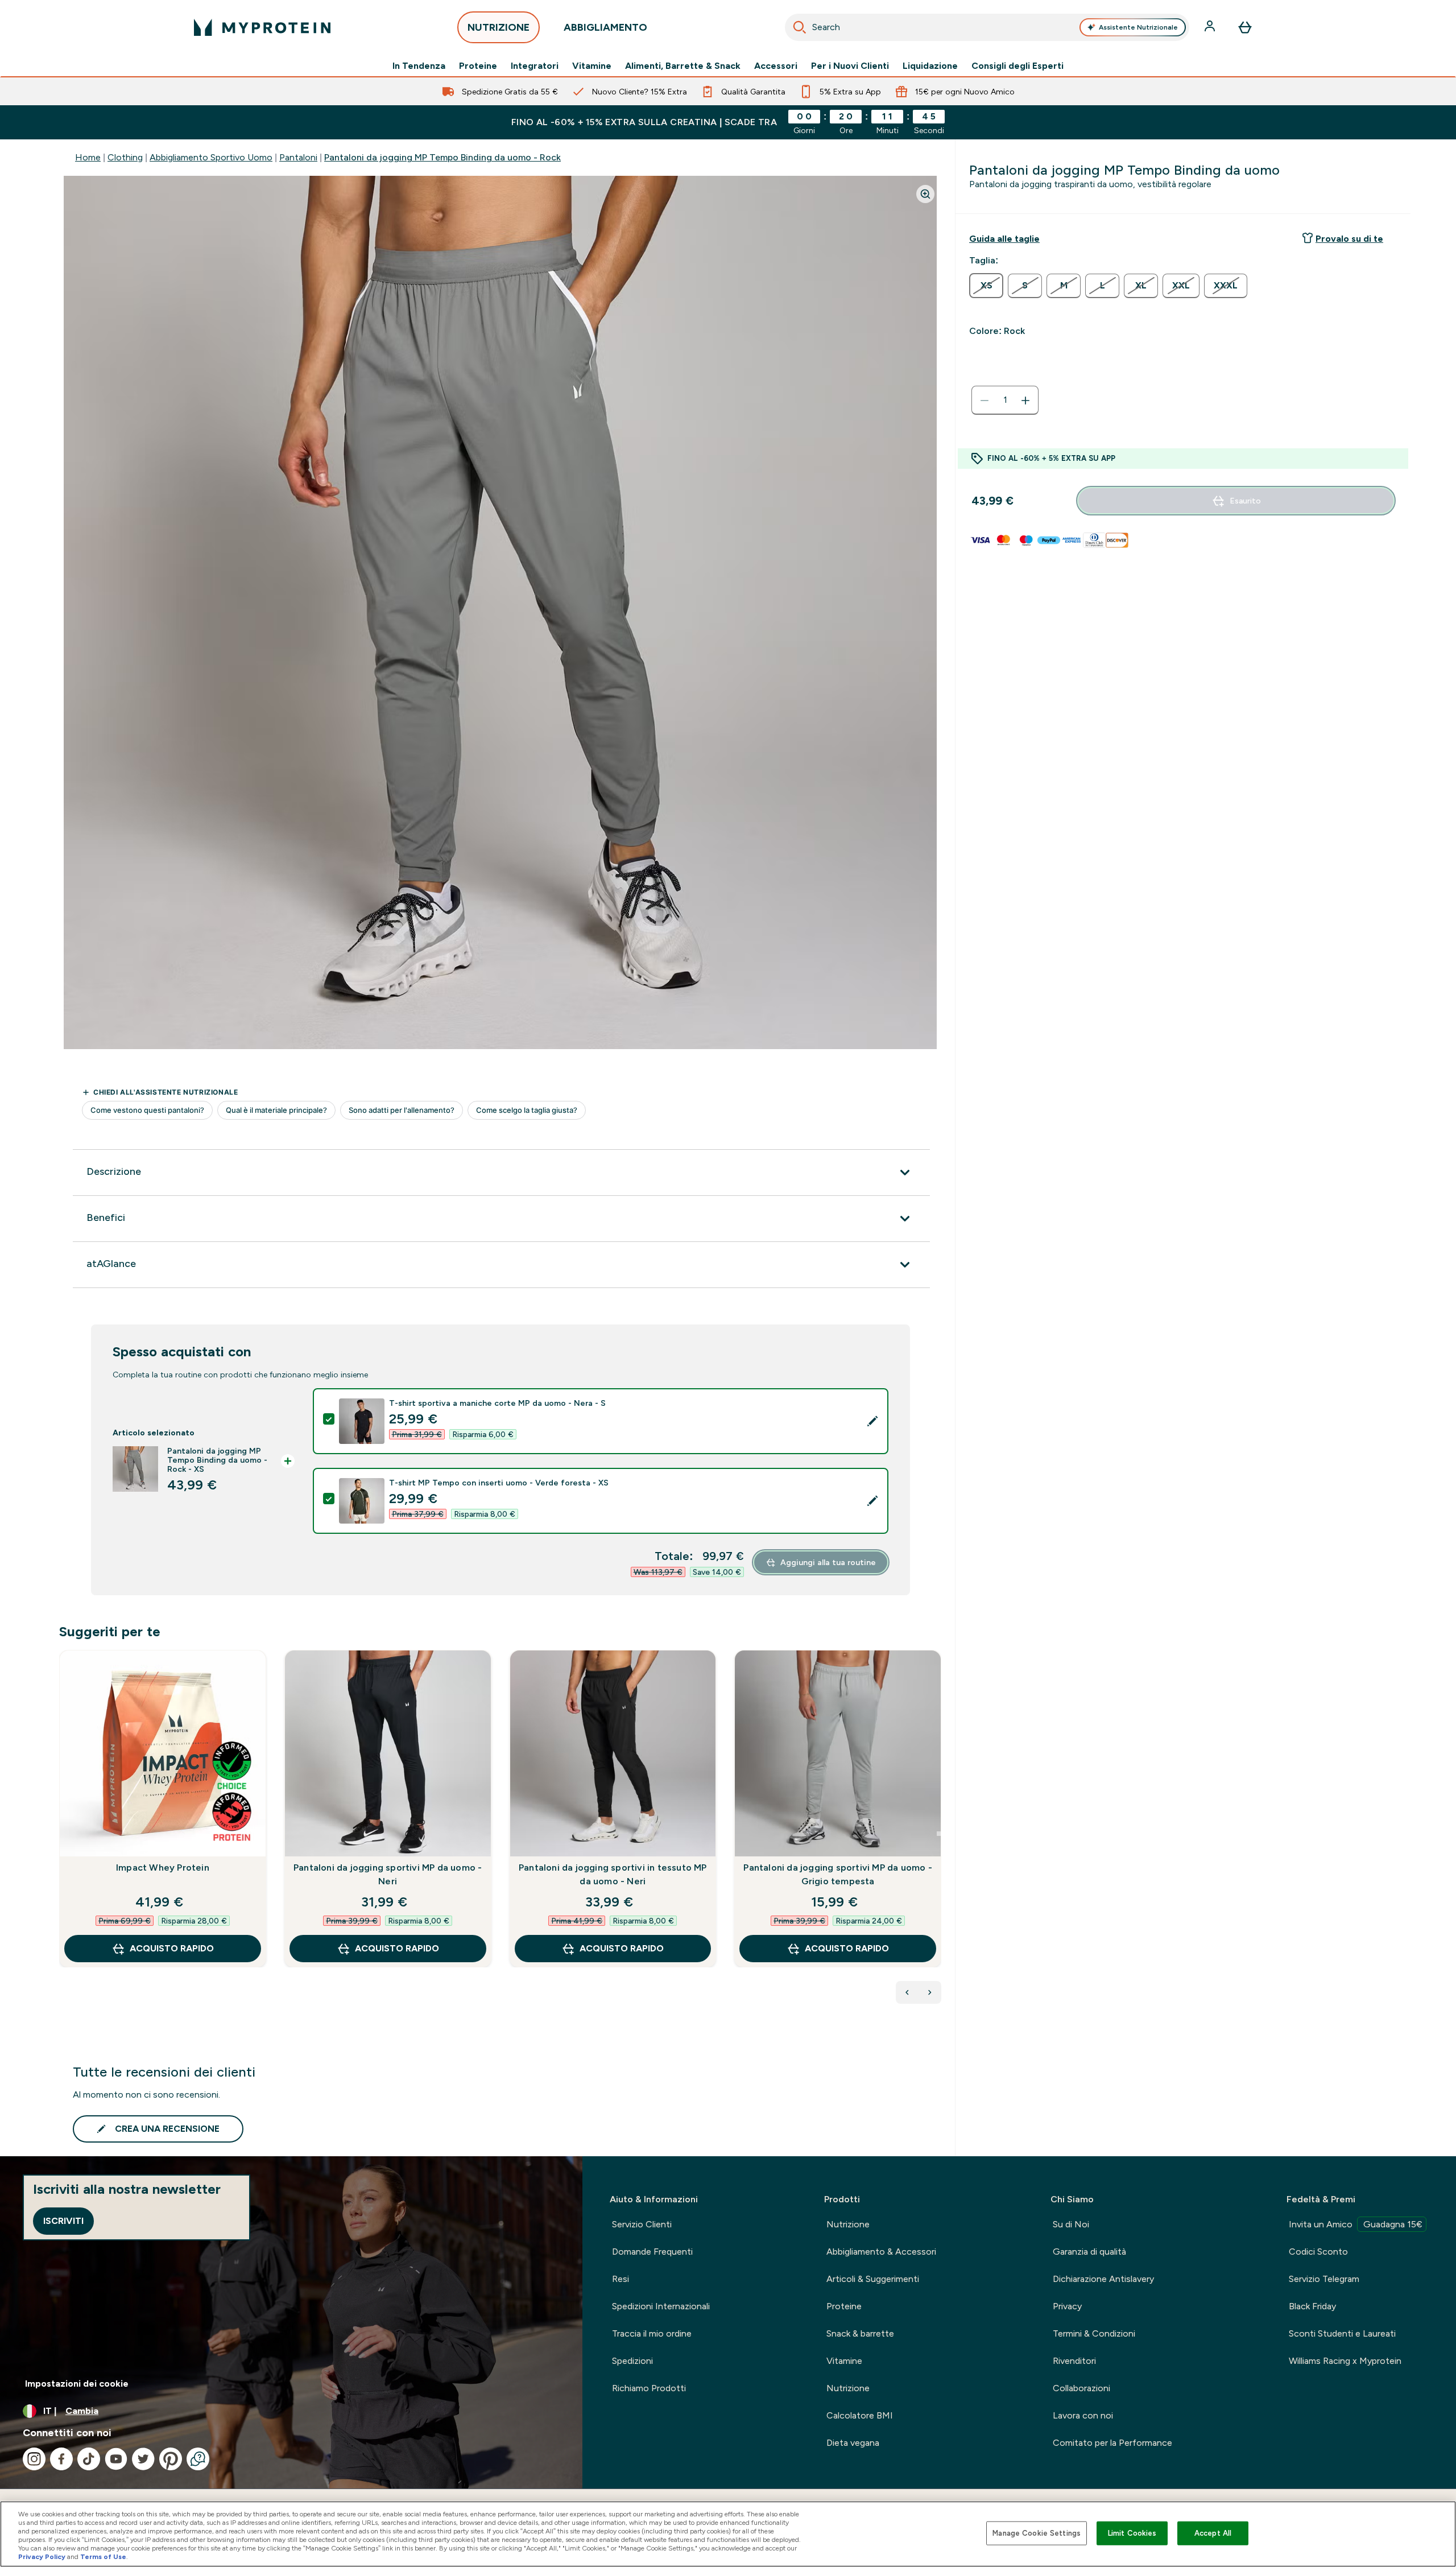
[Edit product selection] (872, 1421)
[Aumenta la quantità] (1025, 401)
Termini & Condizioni (1094, 2333)
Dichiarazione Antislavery (1103, 2279)
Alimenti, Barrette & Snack (683, 66)
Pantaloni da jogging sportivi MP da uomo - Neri (388, 1874)
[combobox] (987, 27)
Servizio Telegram (1324, 2279)
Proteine (478, 66)
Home (88, 157)
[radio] (986, 286)
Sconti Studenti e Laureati (1342, 2333)
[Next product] (930, 1992)
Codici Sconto (1318, 2252)
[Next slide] (939, 1834)
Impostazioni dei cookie (77, 2384)
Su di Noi (1071, 2224)
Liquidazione (930, 66)
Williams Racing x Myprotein (1345, 2361)
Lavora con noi (1083, 2415)
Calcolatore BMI (860, 2415)
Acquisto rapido (172, 1948)
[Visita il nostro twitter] (143, 2459)
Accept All (1213, 2533)
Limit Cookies (1132, 2533)
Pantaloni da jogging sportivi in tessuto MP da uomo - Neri (613, 1874)
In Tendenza (419, 66)
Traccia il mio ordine (652, 2333)
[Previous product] (907, 1992)
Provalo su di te (1349, 239)
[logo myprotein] (262, 27)
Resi (621, 2279)
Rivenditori (1074, 2361)
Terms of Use (103, 2557)
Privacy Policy (42, 2557)
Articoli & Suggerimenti (873, 2279)
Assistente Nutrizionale (1138, 27)
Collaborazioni (1081, 2388)
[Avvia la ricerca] (800, 27)
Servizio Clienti (642, 2224)
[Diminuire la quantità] (985, 401)
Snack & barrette (860, 2333)
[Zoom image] (925, 194)
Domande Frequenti (652, 2252)
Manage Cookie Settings (1037, 2533)
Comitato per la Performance (1112, 2443)
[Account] (1211, 27)
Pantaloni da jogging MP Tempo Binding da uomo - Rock (442, 157)
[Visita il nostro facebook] (61, 2459)
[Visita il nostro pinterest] (171, 2459)
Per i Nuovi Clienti (850, 66)
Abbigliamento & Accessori (881, 2252)
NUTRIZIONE (499, 27)
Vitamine (592, 66)
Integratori (535, 66)
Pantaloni (298, 157)
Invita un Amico (1356, 2224)
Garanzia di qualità (1089, 2252)
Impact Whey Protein (163, 1868)
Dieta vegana (853, 2443)
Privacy (1067, 2306)
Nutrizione (848, 2224)
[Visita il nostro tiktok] (89, 2459)
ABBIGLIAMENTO (605, 27)
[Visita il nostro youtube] (116, 2459)
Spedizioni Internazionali (661, 2306)
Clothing (125, 157)
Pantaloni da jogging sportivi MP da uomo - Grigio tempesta (837, 1874)
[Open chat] (198, 2459)
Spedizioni (632, 2361)
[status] (1005, 401)
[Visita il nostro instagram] (34, 2459)
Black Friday (1312, 2306)
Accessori (776, 66)
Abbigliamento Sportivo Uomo (211, 157)
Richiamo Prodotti (649, 2388)
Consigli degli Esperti (1017, 66)
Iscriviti (63, 2221)
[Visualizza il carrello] (1245, 27)
